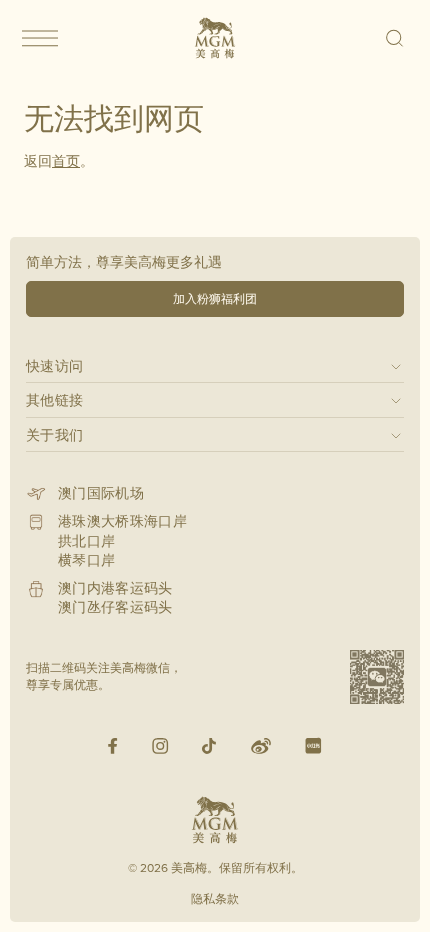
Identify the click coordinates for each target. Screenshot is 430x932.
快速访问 (54, 365)
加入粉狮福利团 (215, 298)
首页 (66, 161)
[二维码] (377, 677)
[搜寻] (395, 38)
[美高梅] (215, 38)
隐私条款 (215, 898)
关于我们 (54, 434)
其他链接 (54, 399)
